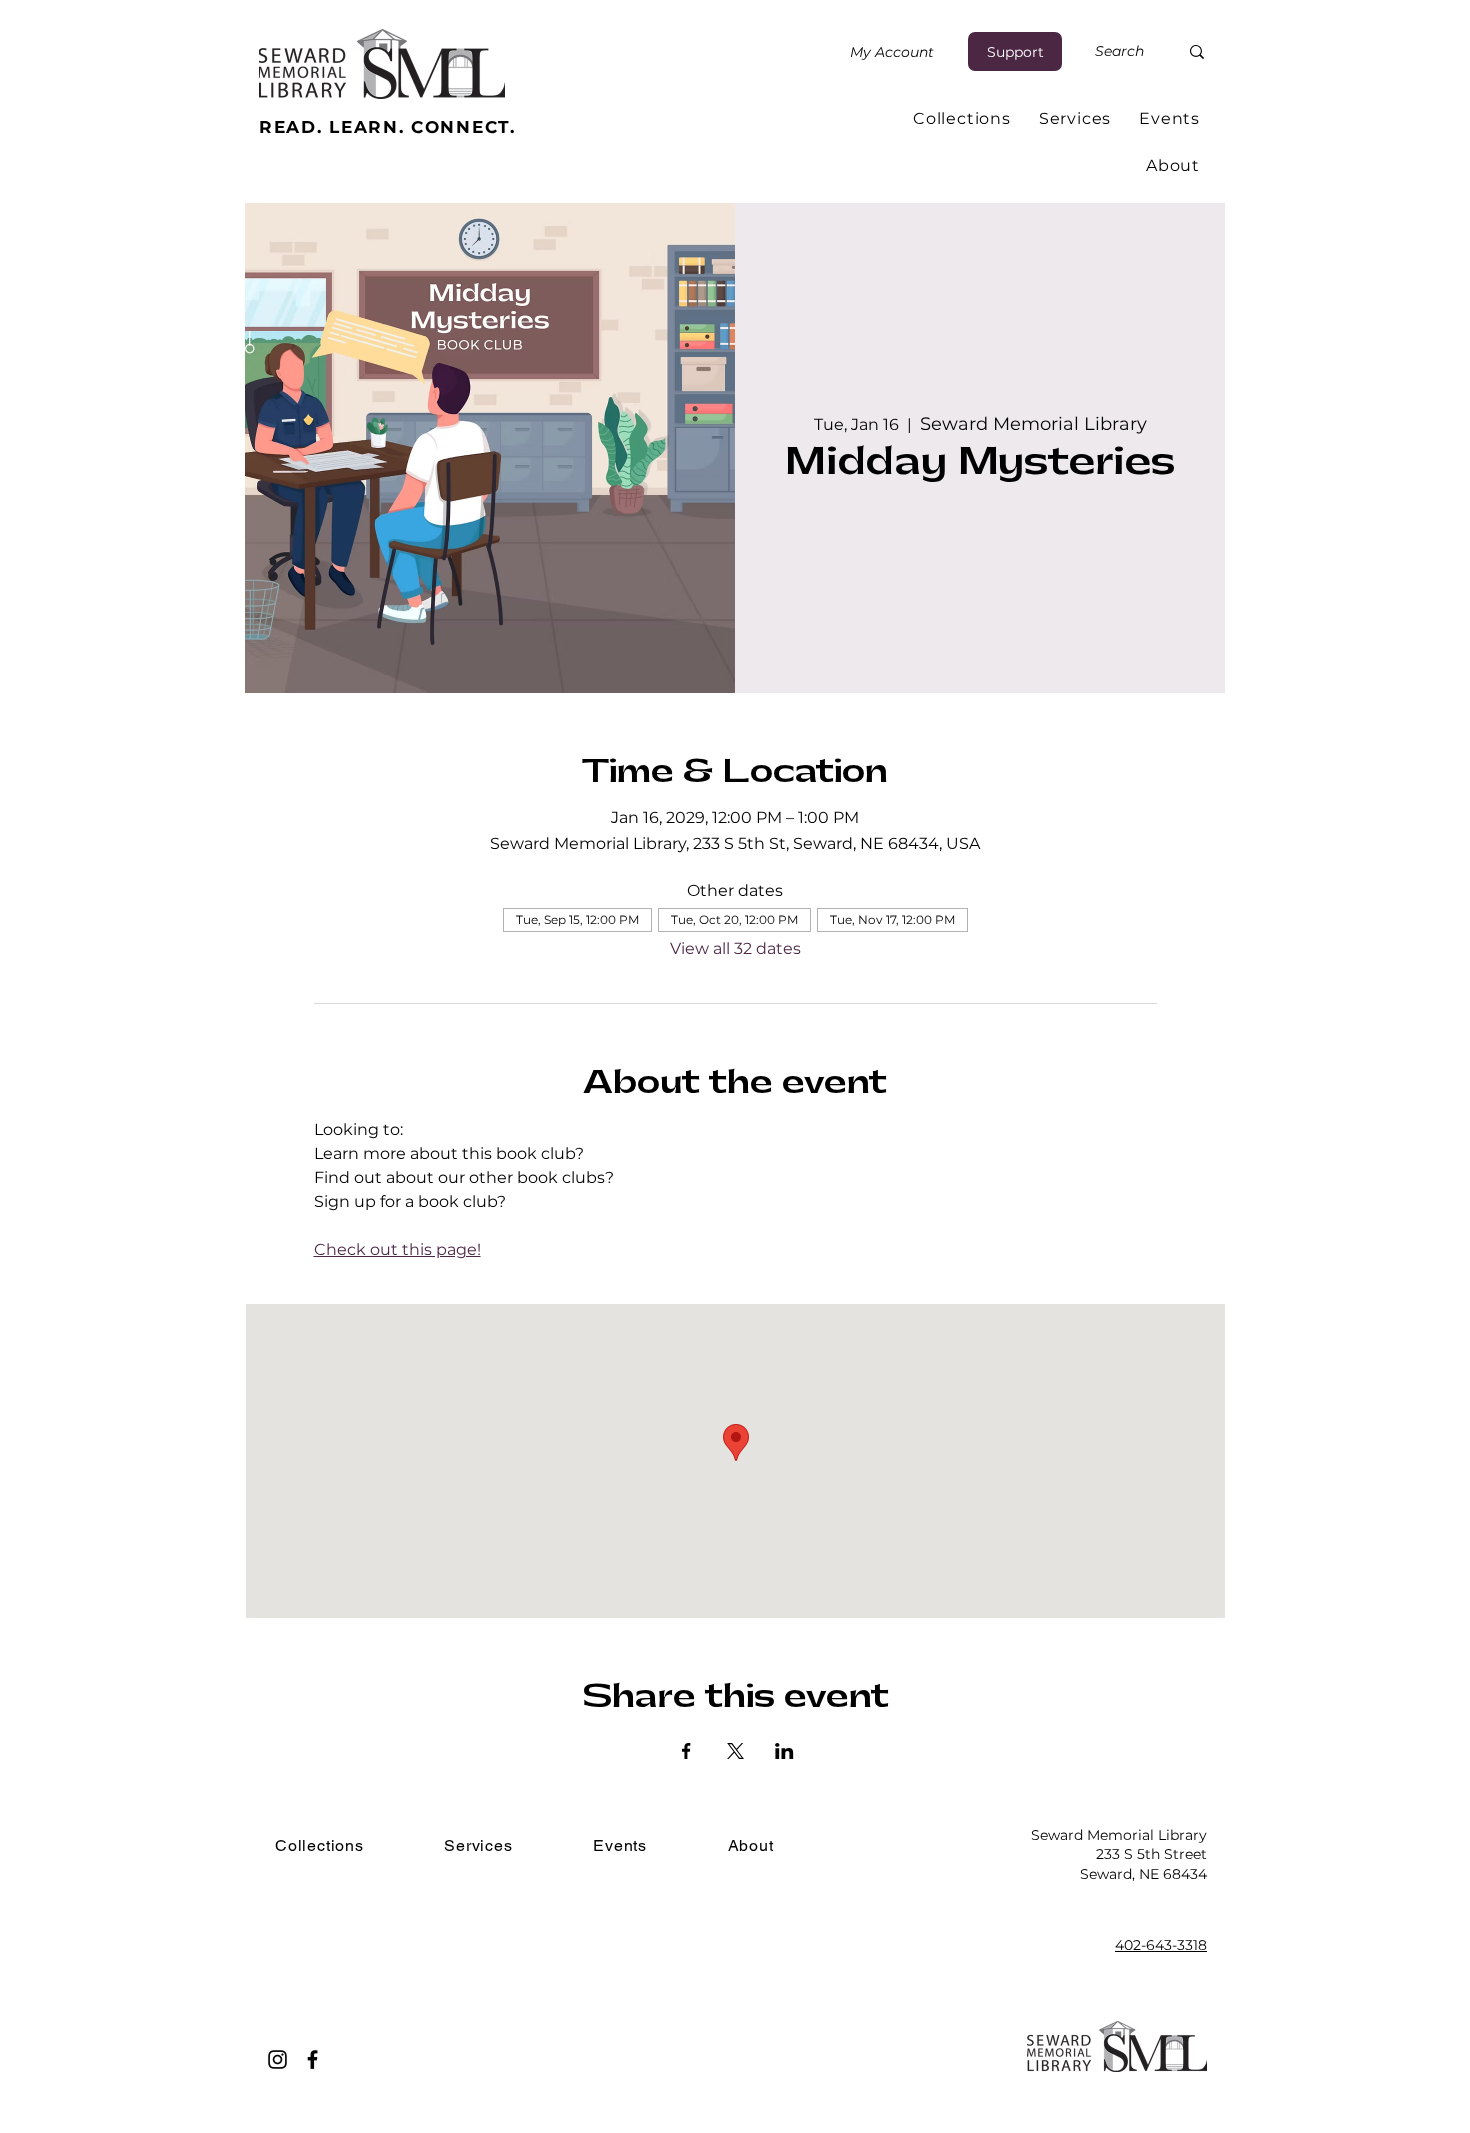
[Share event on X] (735, 1751)
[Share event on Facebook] (686, 1751)
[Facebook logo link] (312, 2059)
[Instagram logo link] (277, 2059)
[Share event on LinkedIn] (784, 1751)
